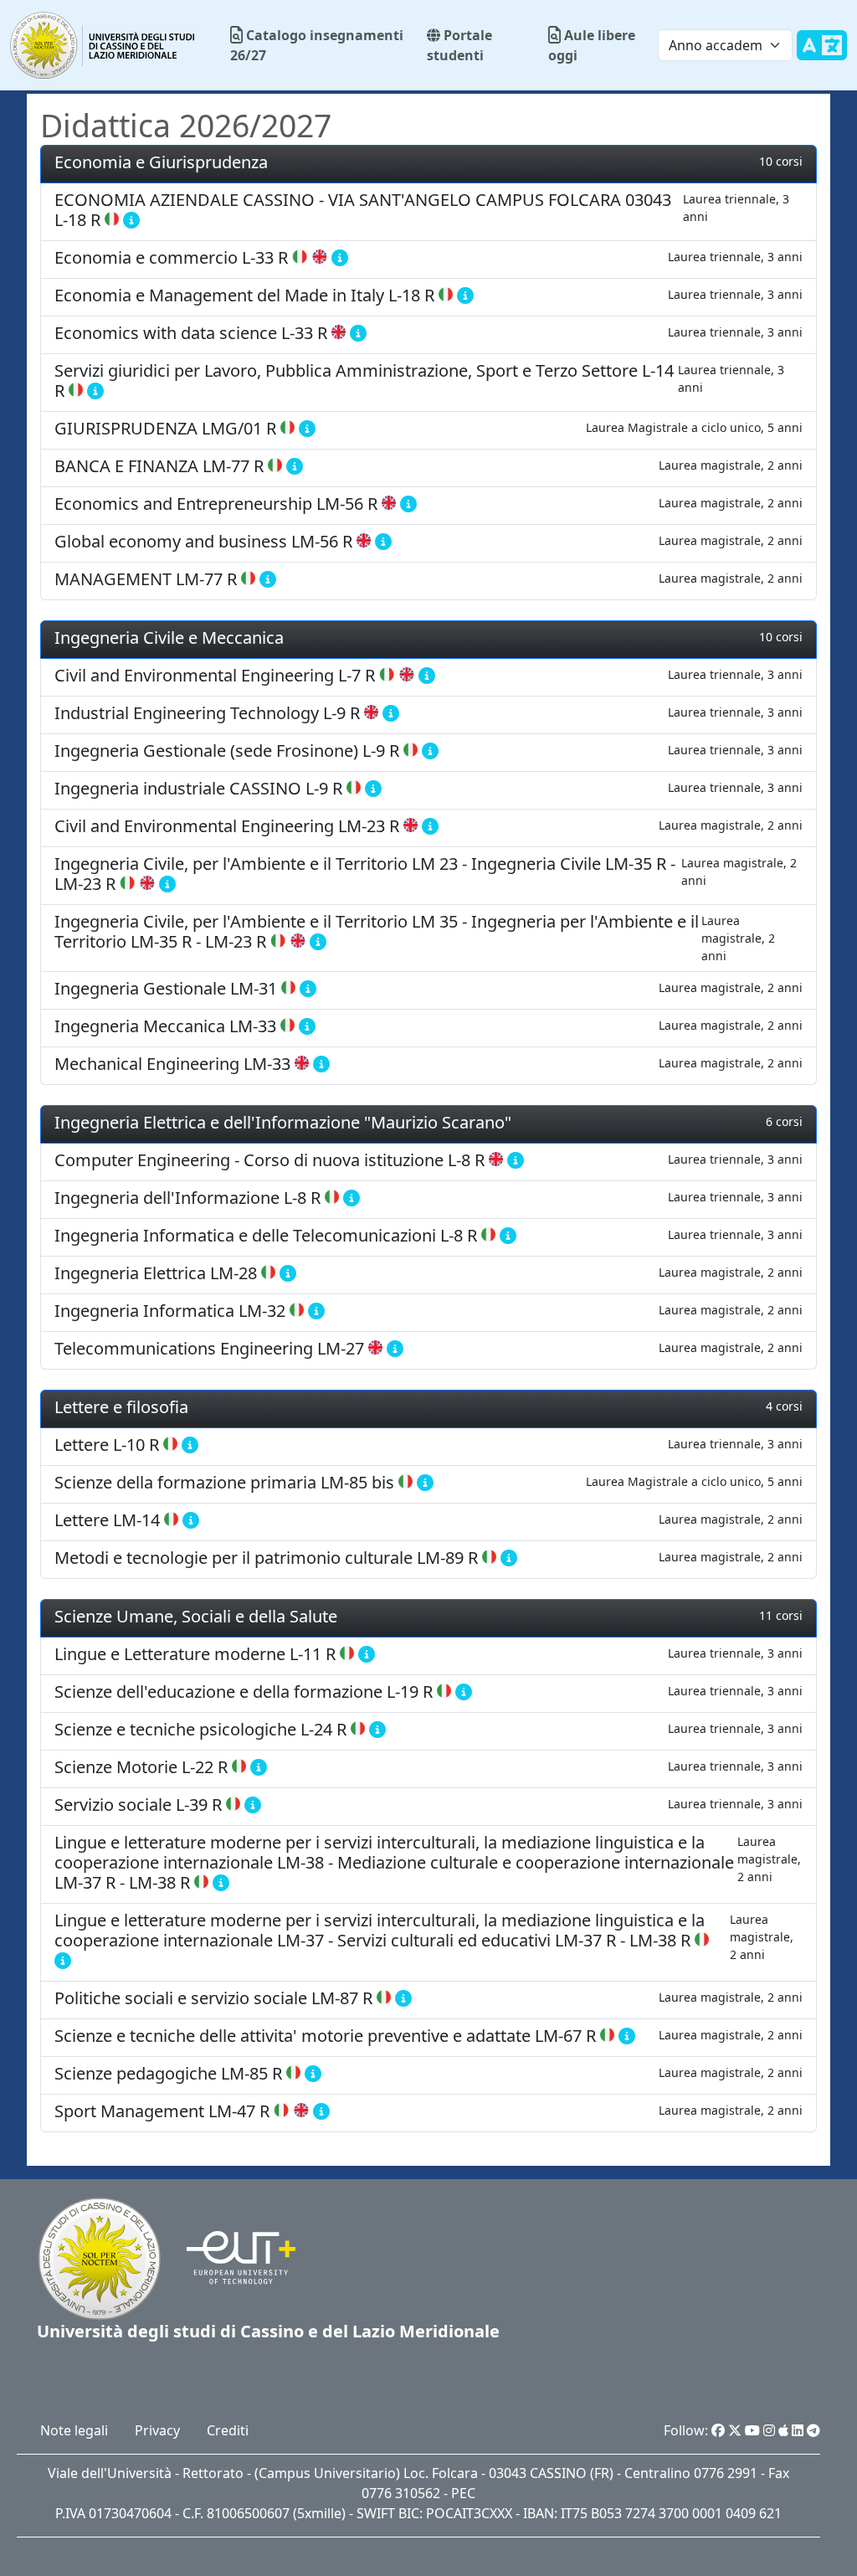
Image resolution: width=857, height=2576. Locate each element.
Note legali (74, 2430)
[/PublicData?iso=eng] (822, 55)
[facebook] (718, 2430)
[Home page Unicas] (103, 45)
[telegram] (813, 2430)
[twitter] (735, 2430)
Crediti (228, 2430)
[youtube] (752, 2430)
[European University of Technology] (231, 2257)
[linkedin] (798, 2430)
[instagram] (769, 2430)
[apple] (783, 2430)
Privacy (157, 2430)
